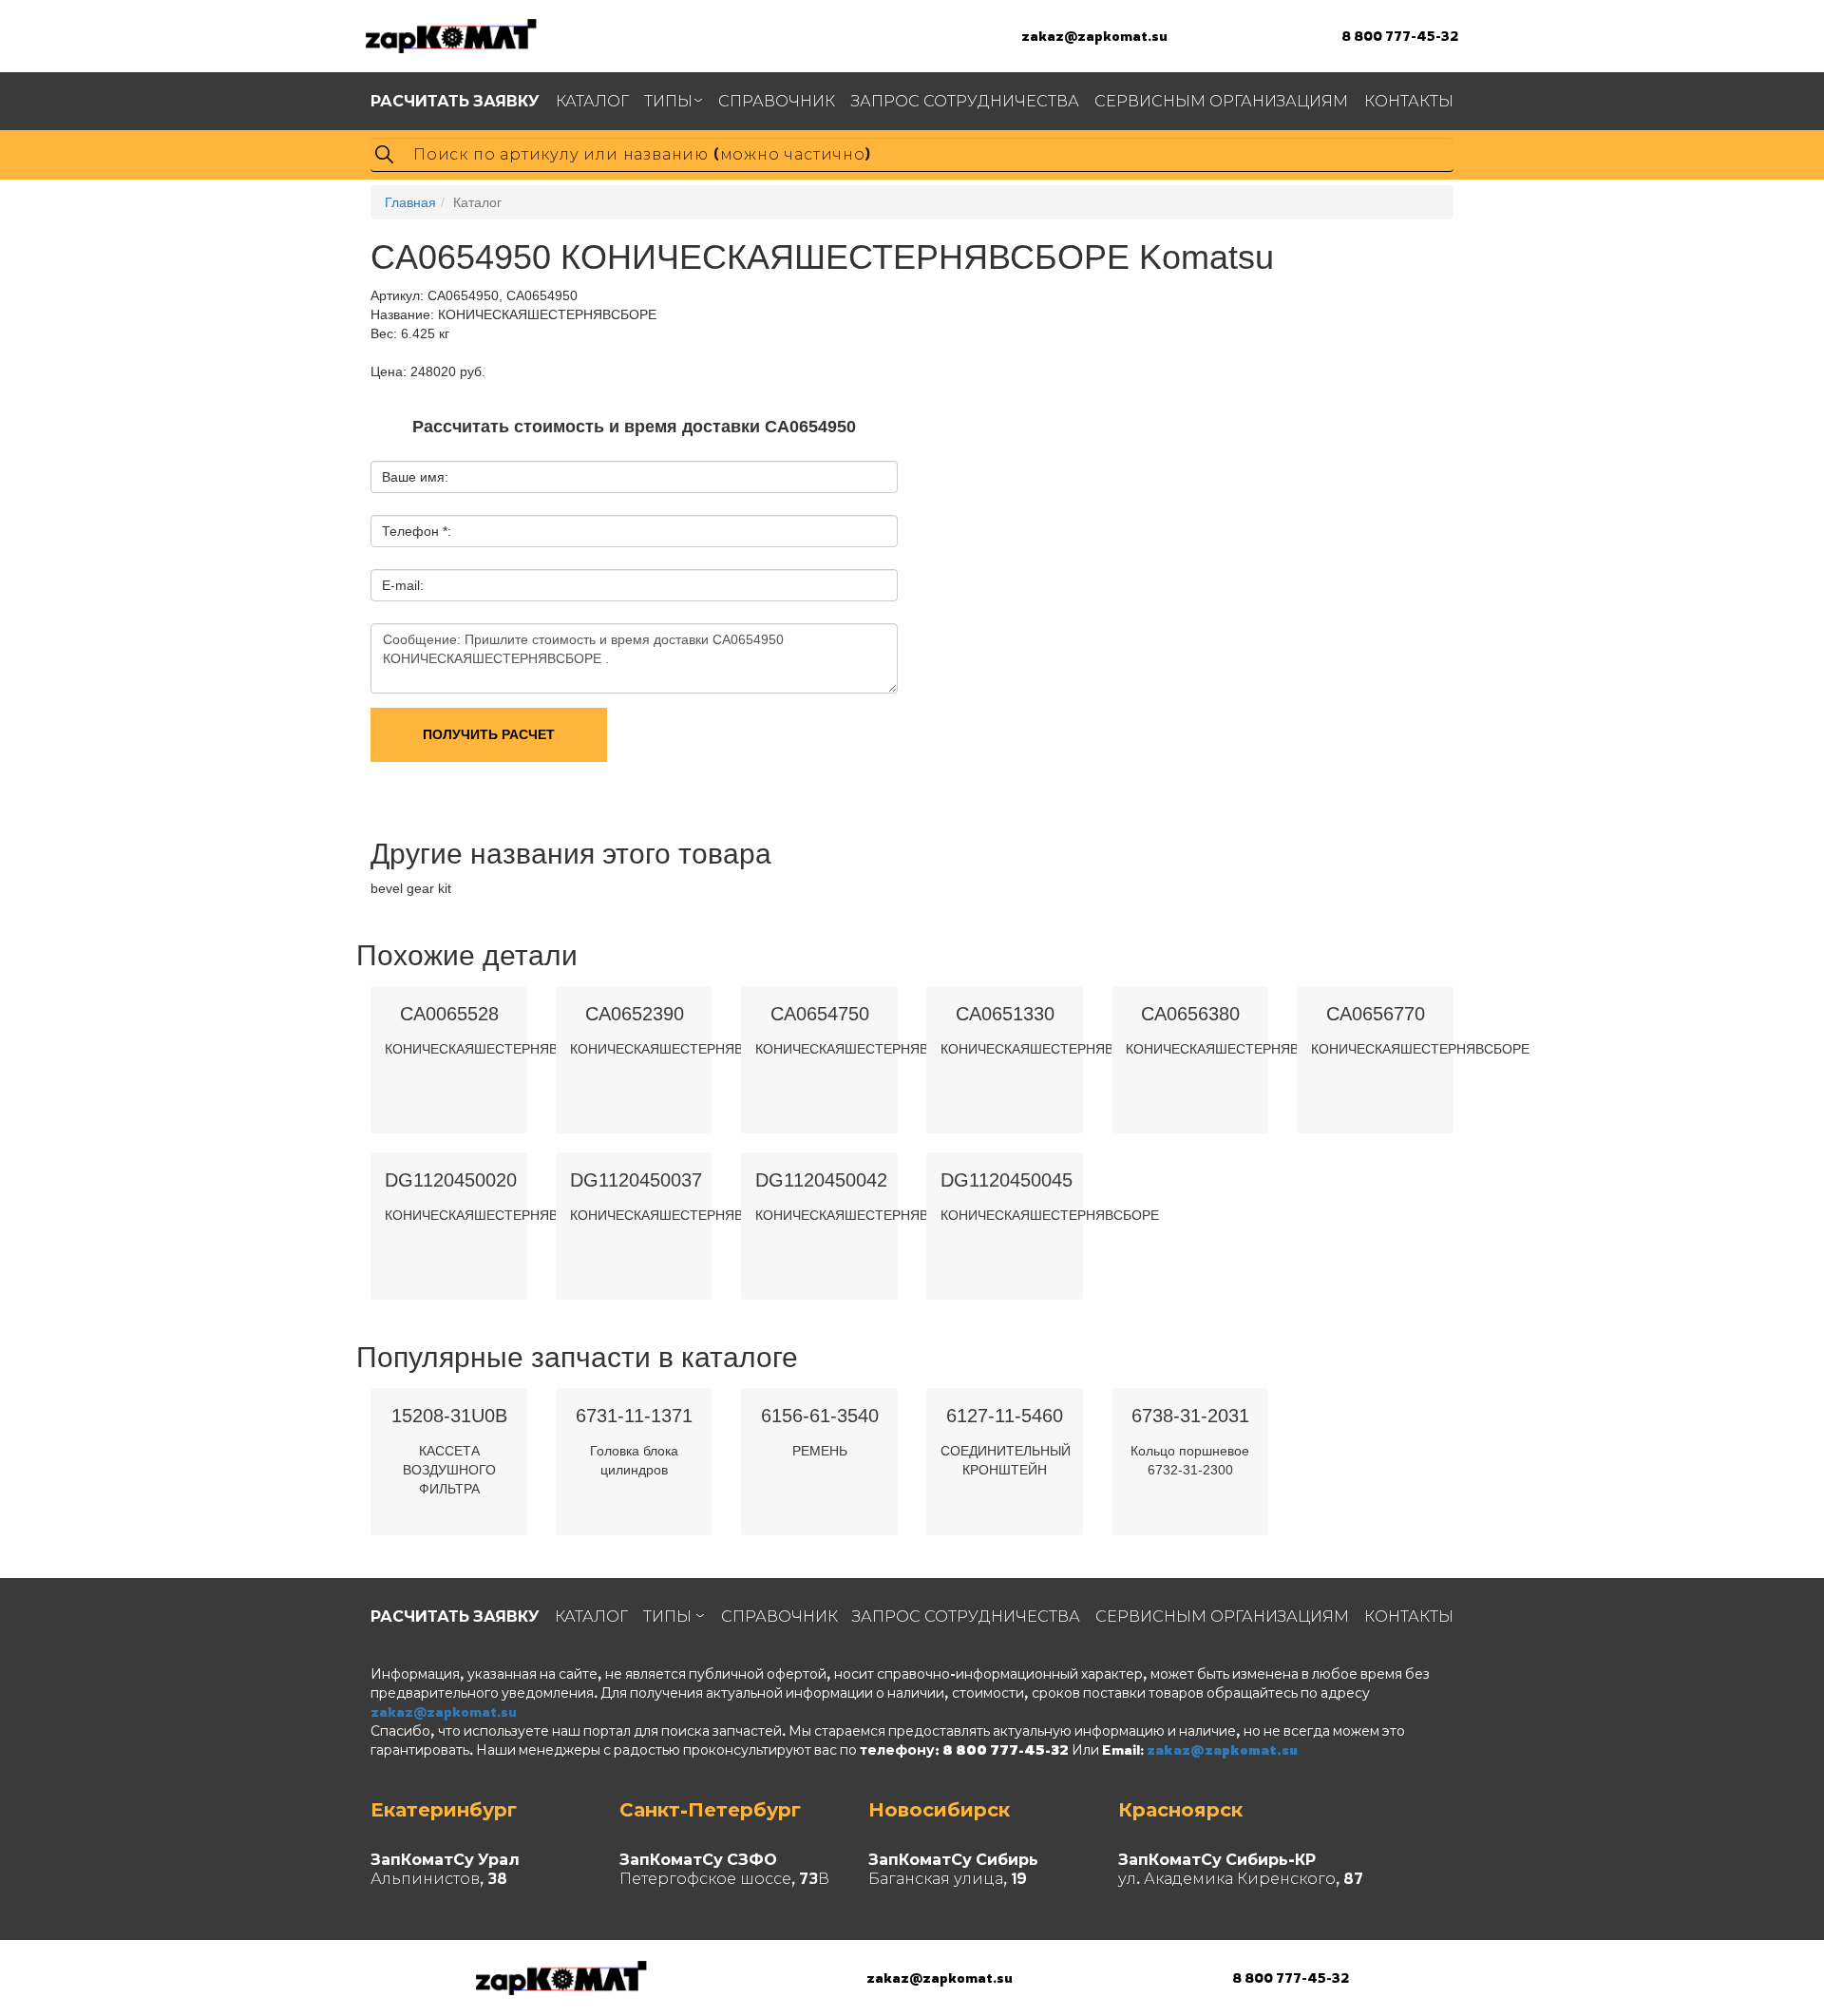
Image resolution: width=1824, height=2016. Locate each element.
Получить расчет (489, 734)
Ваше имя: (415, 477)
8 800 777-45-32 (1400, 36)
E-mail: (403, 585)
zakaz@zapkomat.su (1094, 36)
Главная (410, 202)
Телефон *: (417, 531)
